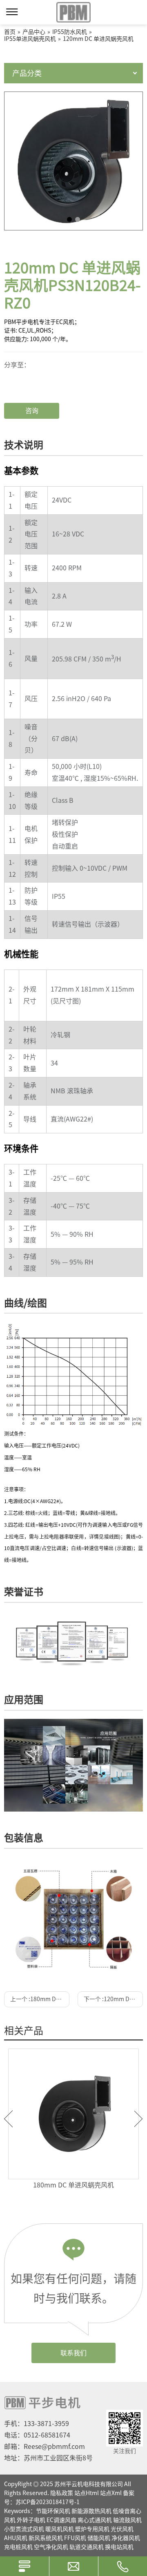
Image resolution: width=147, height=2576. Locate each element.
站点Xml (111, 2493)
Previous (8, 2119)
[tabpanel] (73, 161)
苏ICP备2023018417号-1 (48, 2502)
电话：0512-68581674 (37, 2435)
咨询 (32, 411)
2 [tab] (78, 219)
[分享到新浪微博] (33, 377)
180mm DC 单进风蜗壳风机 (73, 2185)
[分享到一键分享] (33, 370)
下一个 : (113, 1999)
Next (139, 2119)
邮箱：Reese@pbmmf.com (45, 2446)
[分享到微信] (33, 364)
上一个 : (40, 1999)
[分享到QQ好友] (33, 383)
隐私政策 (62, 2493)
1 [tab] (69, 219)
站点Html (87, 2493)
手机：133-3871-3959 (37, 2424)
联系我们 (73, 2353)
